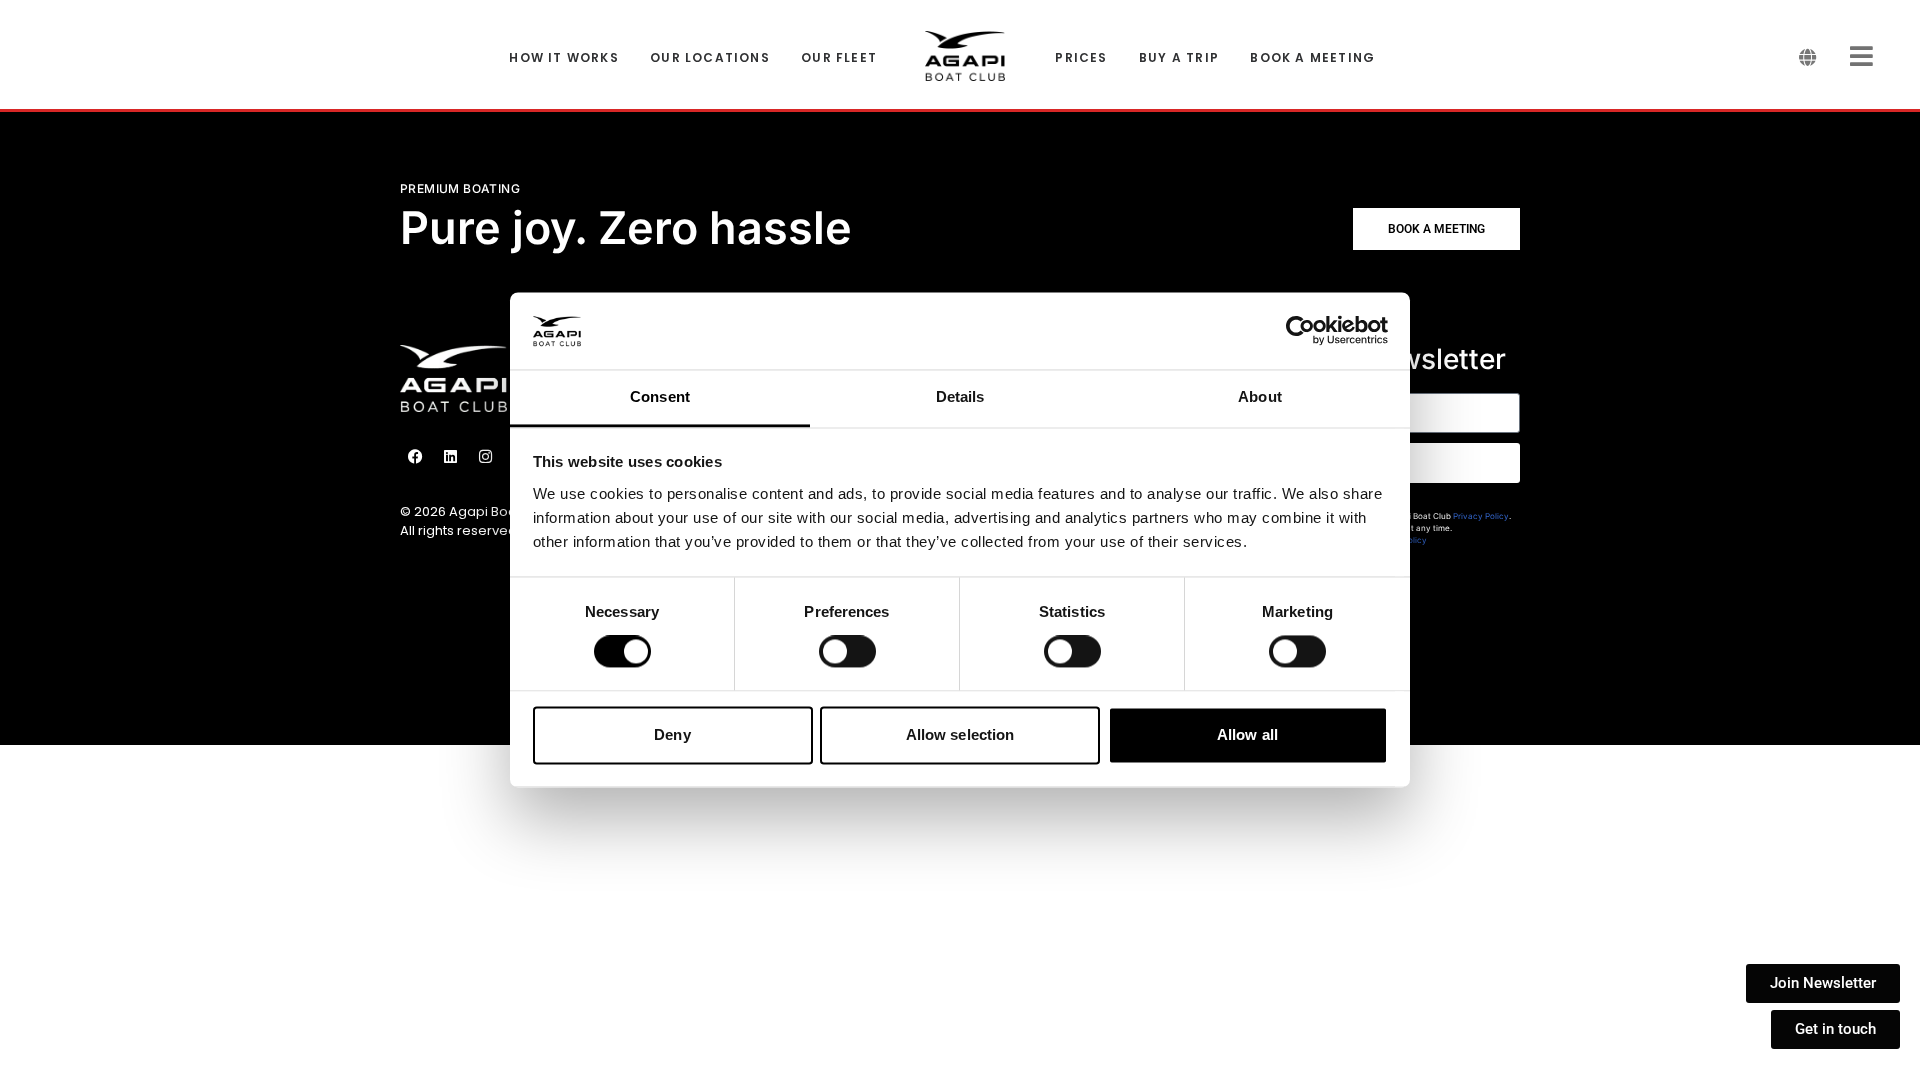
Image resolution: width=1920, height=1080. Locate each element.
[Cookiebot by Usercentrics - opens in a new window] (1300, 331)
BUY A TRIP (1179, 58)
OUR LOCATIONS (710, 58)
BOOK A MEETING (1312, 58)
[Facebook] (415, 457)
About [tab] (1260, 396)
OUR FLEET (839, 58)
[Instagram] (485, 457)
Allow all (1247, 734)
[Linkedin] (450, 457)
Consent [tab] (660, 396)
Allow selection (960, 734)
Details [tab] (960, 396)
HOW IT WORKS (563, 58)
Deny (672, 734)
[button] (1436, 229)
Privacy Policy (1481, 516)
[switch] (847, 652)
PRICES (1081, 58)
